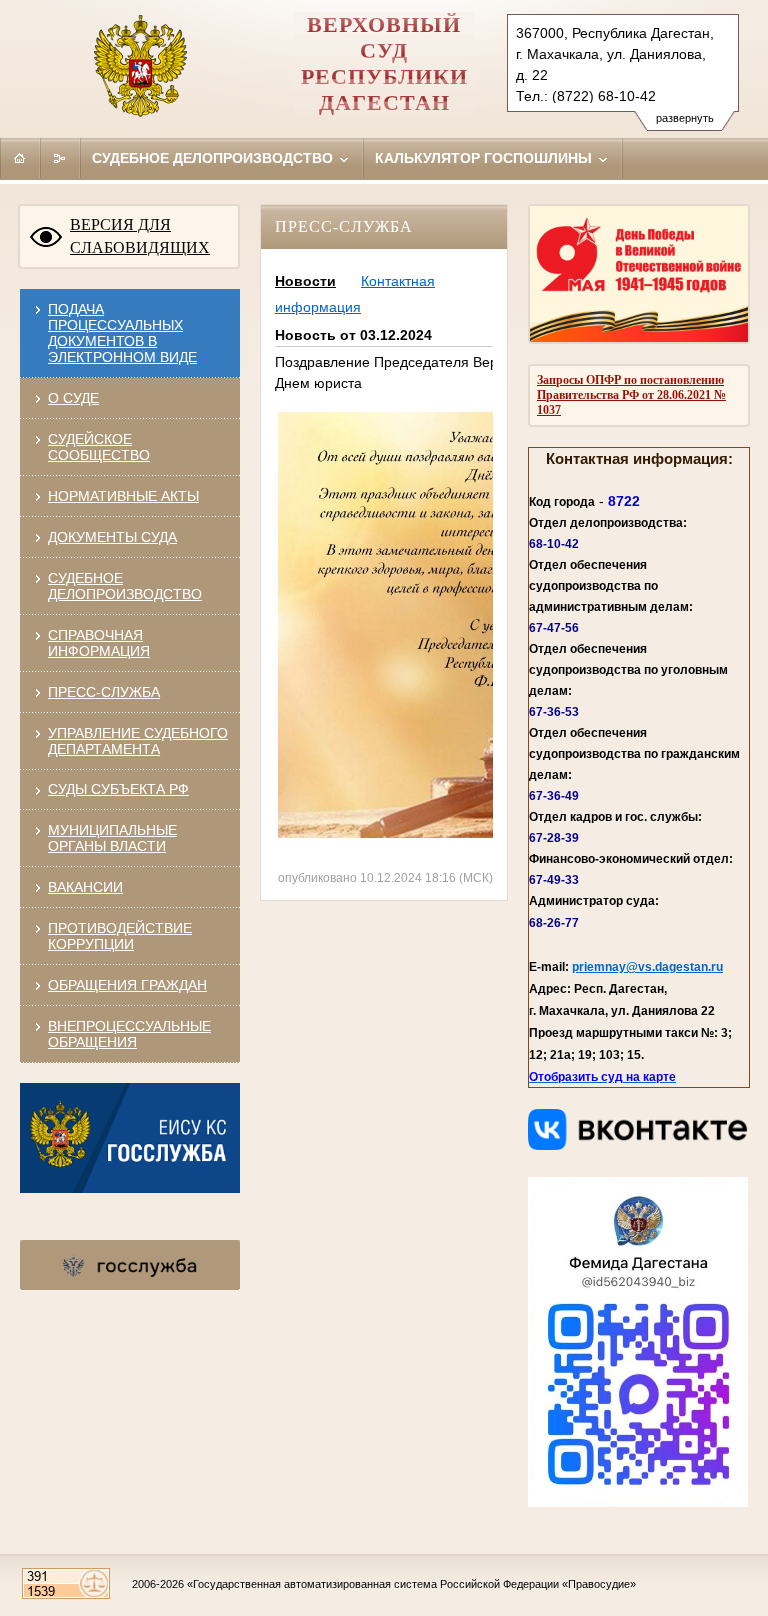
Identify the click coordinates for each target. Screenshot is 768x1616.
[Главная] (20, 158)
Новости (305, 281)
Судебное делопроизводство (214, 158)
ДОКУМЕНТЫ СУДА (112, 537)
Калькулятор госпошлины (485, 158)
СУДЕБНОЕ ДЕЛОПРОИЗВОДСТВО (125, 586)
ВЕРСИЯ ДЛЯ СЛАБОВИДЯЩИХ (140, 236)
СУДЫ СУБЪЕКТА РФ (118, 789)
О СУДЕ (73, 398)
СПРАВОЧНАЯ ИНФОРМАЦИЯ (99, 643)
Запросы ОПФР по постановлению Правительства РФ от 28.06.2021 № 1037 (631, 395)
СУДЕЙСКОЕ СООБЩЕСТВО (99, 447)
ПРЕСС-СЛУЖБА (104, 692)
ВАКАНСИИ (85, 887)
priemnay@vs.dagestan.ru (647, 967)
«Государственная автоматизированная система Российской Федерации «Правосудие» (411, 1584)
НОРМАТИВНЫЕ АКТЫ (123, 496)
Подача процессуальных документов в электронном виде (122, 333)
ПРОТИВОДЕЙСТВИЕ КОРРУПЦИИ (120, 936)
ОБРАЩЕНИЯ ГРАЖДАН (127, 985)
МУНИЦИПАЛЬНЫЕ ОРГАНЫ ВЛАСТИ (112, 838)
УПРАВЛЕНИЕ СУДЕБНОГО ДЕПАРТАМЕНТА (138, 741)
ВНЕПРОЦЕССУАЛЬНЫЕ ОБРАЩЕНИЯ (129, 1034)
